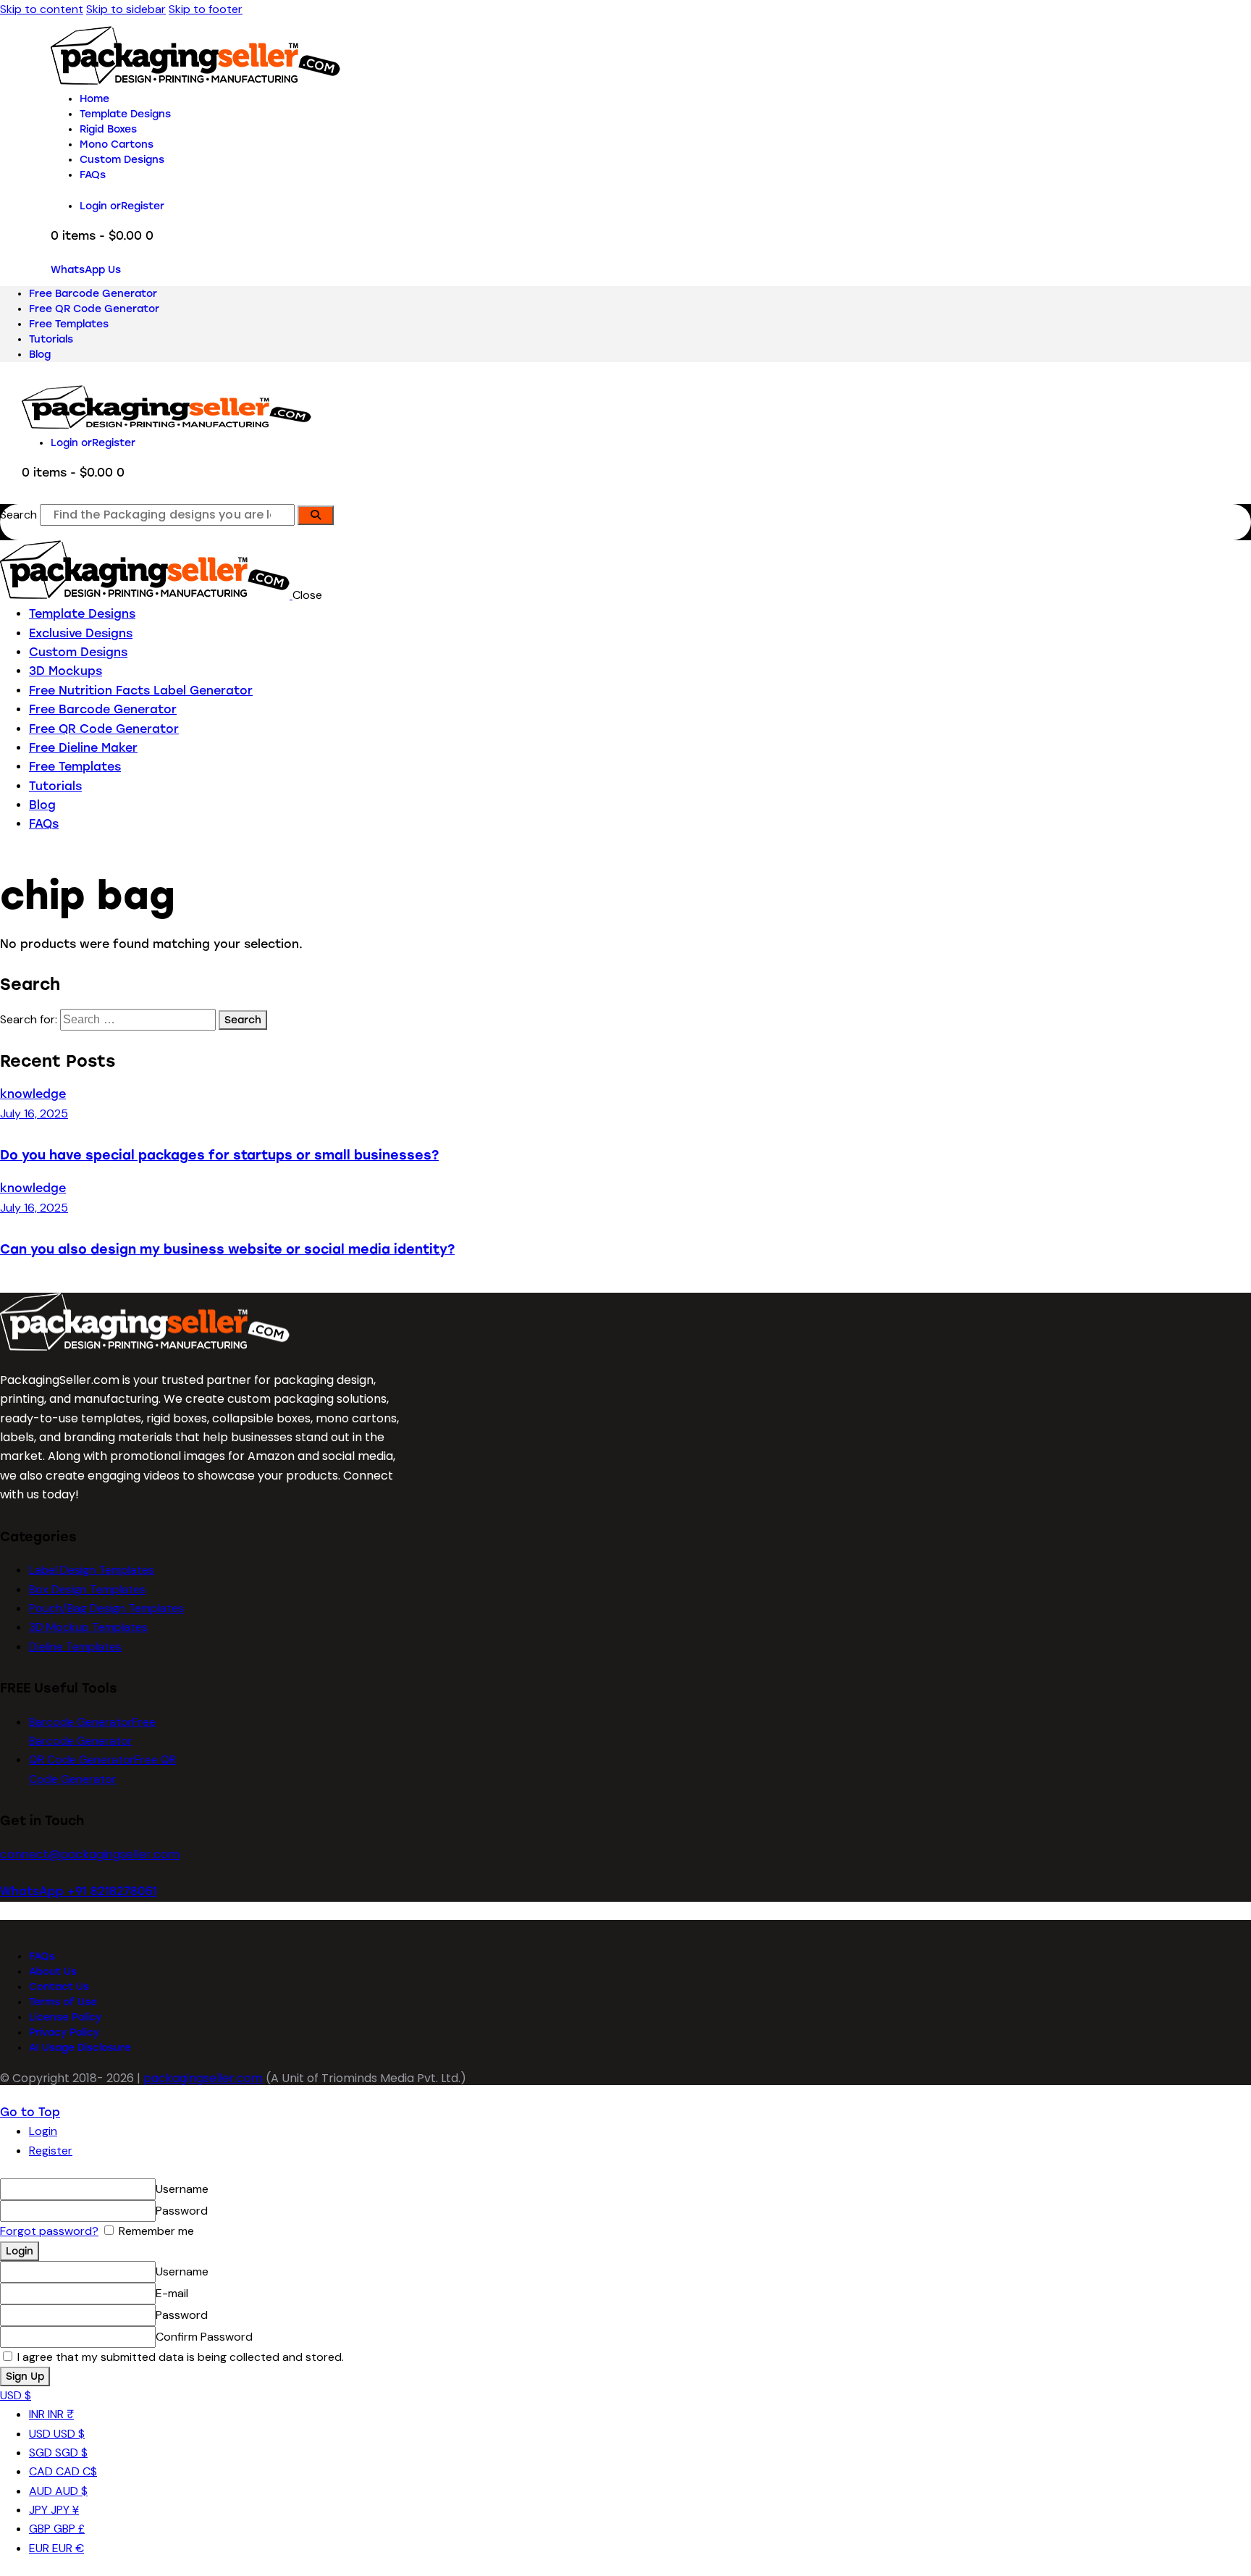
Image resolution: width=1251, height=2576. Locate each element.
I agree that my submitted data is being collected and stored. (179, 2357)
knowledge (33, 1094)
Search (18, 515)
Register (51, 2151)
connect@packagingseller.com (90, 1854)
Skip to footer (206, 9)
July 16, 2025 (34, 1113)
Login (43, 2131)
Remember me (155, 2231)
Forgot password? (49, 2231)
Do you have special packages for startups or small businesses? (219, 1155)
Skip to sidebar (126, 9)
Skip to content (42, 9)
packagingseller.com (203, 2078)
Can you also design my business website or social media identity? (227, 1249)
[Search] (316, 515)
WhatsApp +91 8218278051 (79, 1891)
